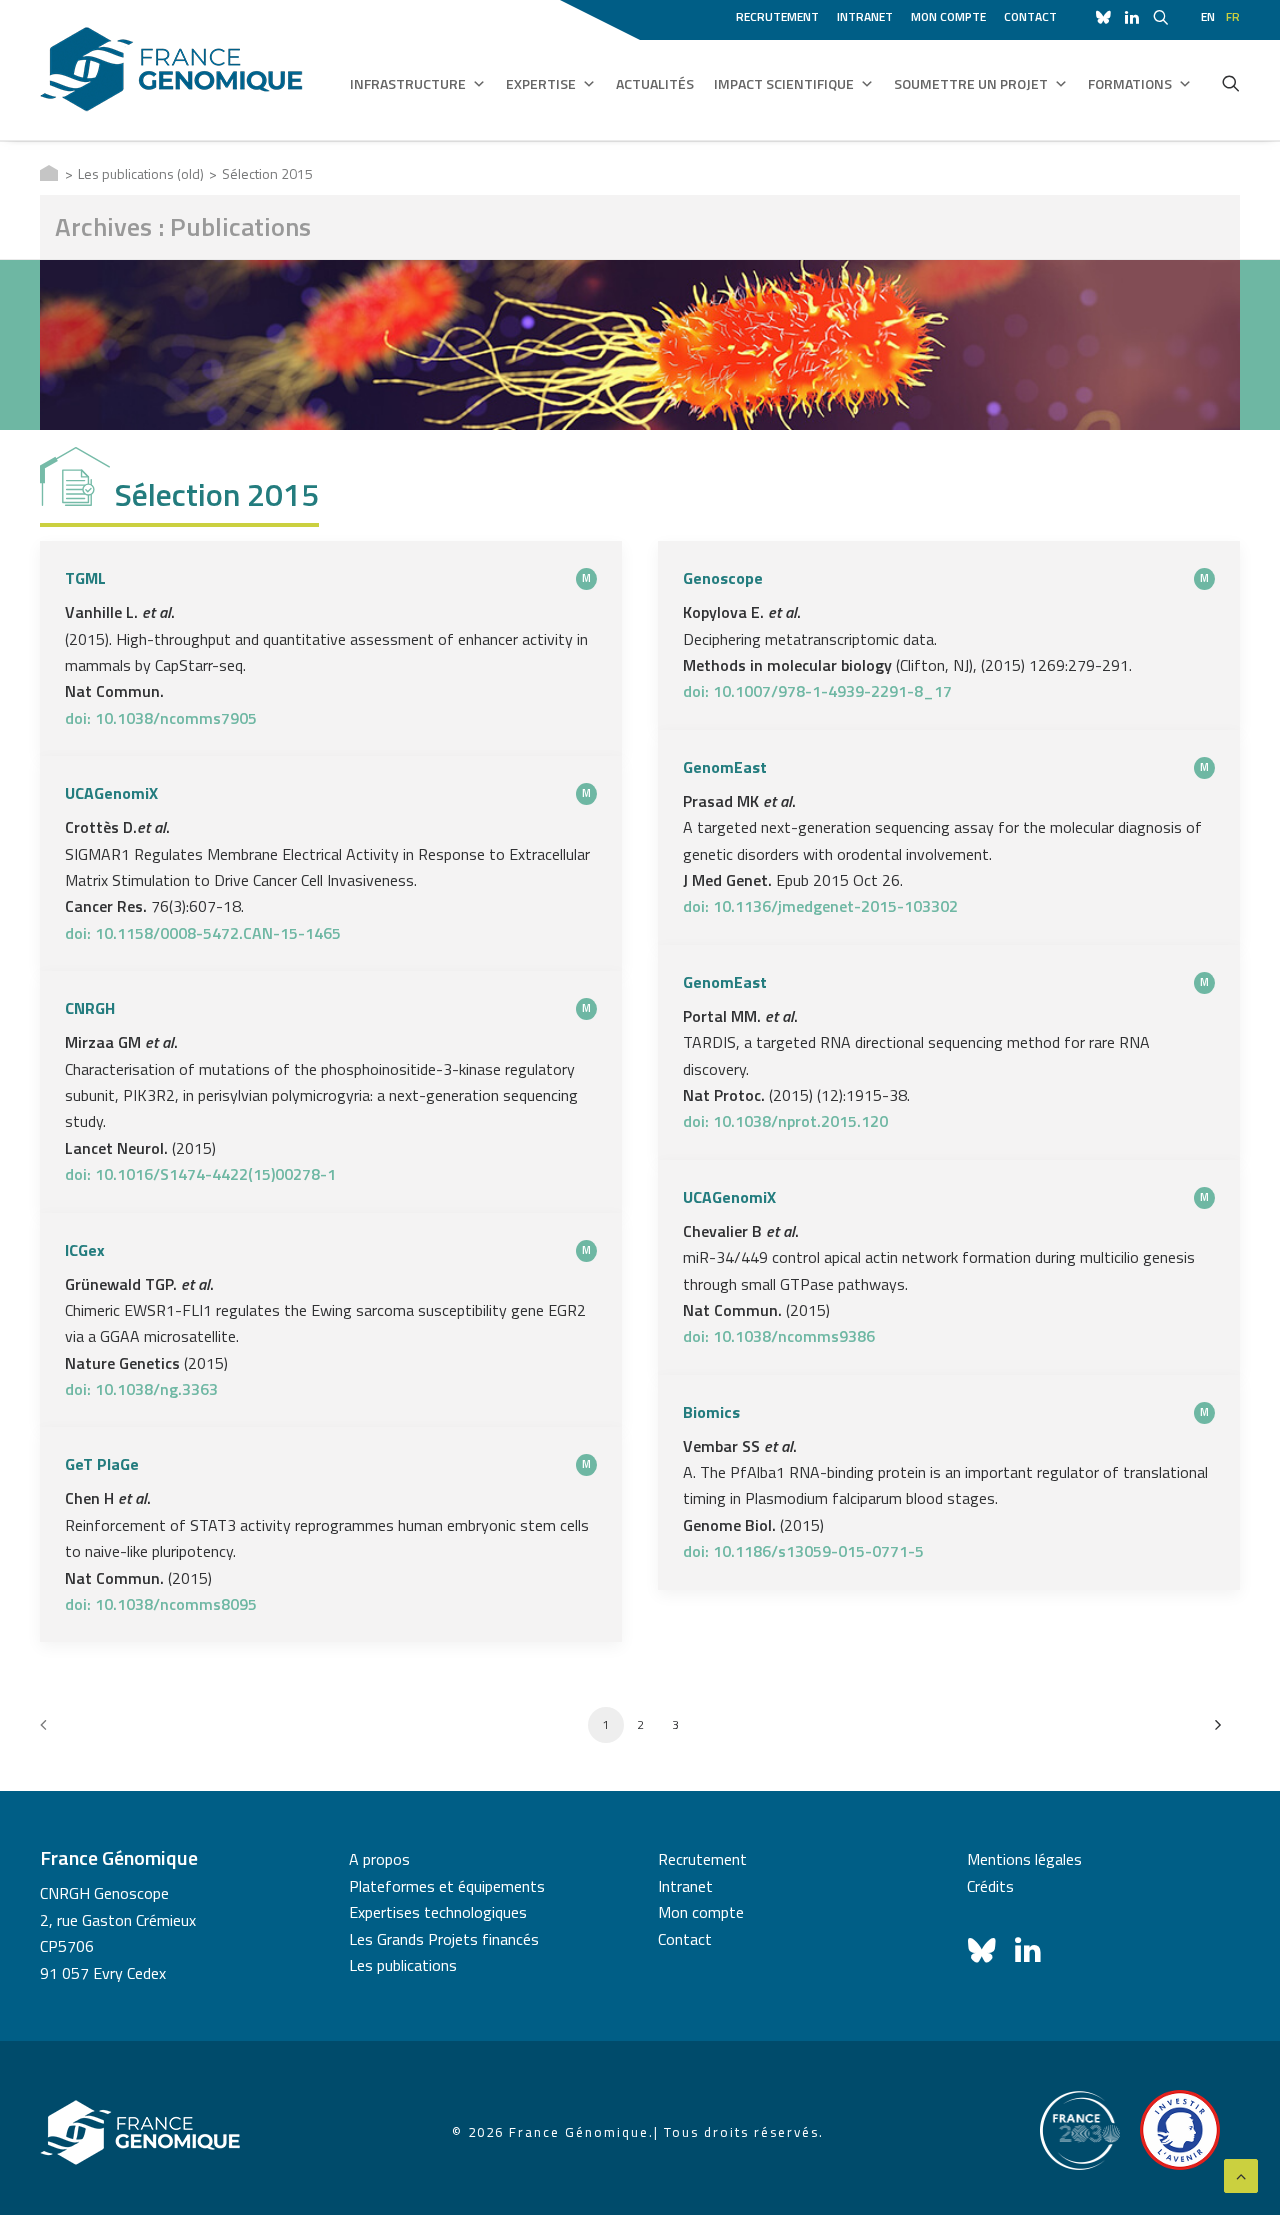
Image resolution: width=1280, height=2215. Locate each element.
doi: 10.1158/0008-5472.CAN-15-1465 (203, 933)
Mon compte (948, 16)
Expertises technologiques (438, 1912)
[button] (1231, 83)
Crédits (990, 1886)
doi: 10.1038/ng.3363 (141, 1389)
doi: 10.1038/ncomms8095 (161, 1604)
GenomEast (725, 767)
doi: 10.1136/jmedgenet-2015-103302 (820, 906)
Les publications (403, 1965)
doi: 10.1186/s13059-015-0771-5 (803, 1551)
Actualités (655, 83)
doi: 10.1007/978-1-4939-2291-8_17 (817, 691)
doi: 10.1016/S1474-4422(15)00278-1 (200, 1174)
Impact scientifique (784, 83)
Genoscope (723, 578)
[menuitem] (781, 14)
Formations (1130, 83)
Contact (1030, 16)
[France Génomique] (171, 69)
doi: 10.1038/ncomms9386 (779, 1336)
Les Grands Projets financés (444, 1939)
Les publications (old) (141, 173)
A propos (379, 1859)
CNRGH (90, 1008)
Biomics (711, 1412)
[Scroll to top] (1241, 2174)
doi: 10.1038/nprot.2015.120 (785, 1121)
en (1208, 16)
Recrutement (777, 16)
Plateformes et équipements (447, 1886)
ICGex (85, 1250)
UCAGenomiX (111, 793)
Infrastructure (408, 83)
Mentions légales (1024, 1859)
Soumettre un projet (971, 83)
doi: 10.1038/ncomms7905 (161, 718)
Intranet (865, 16)
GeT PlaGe (102, 1464)
